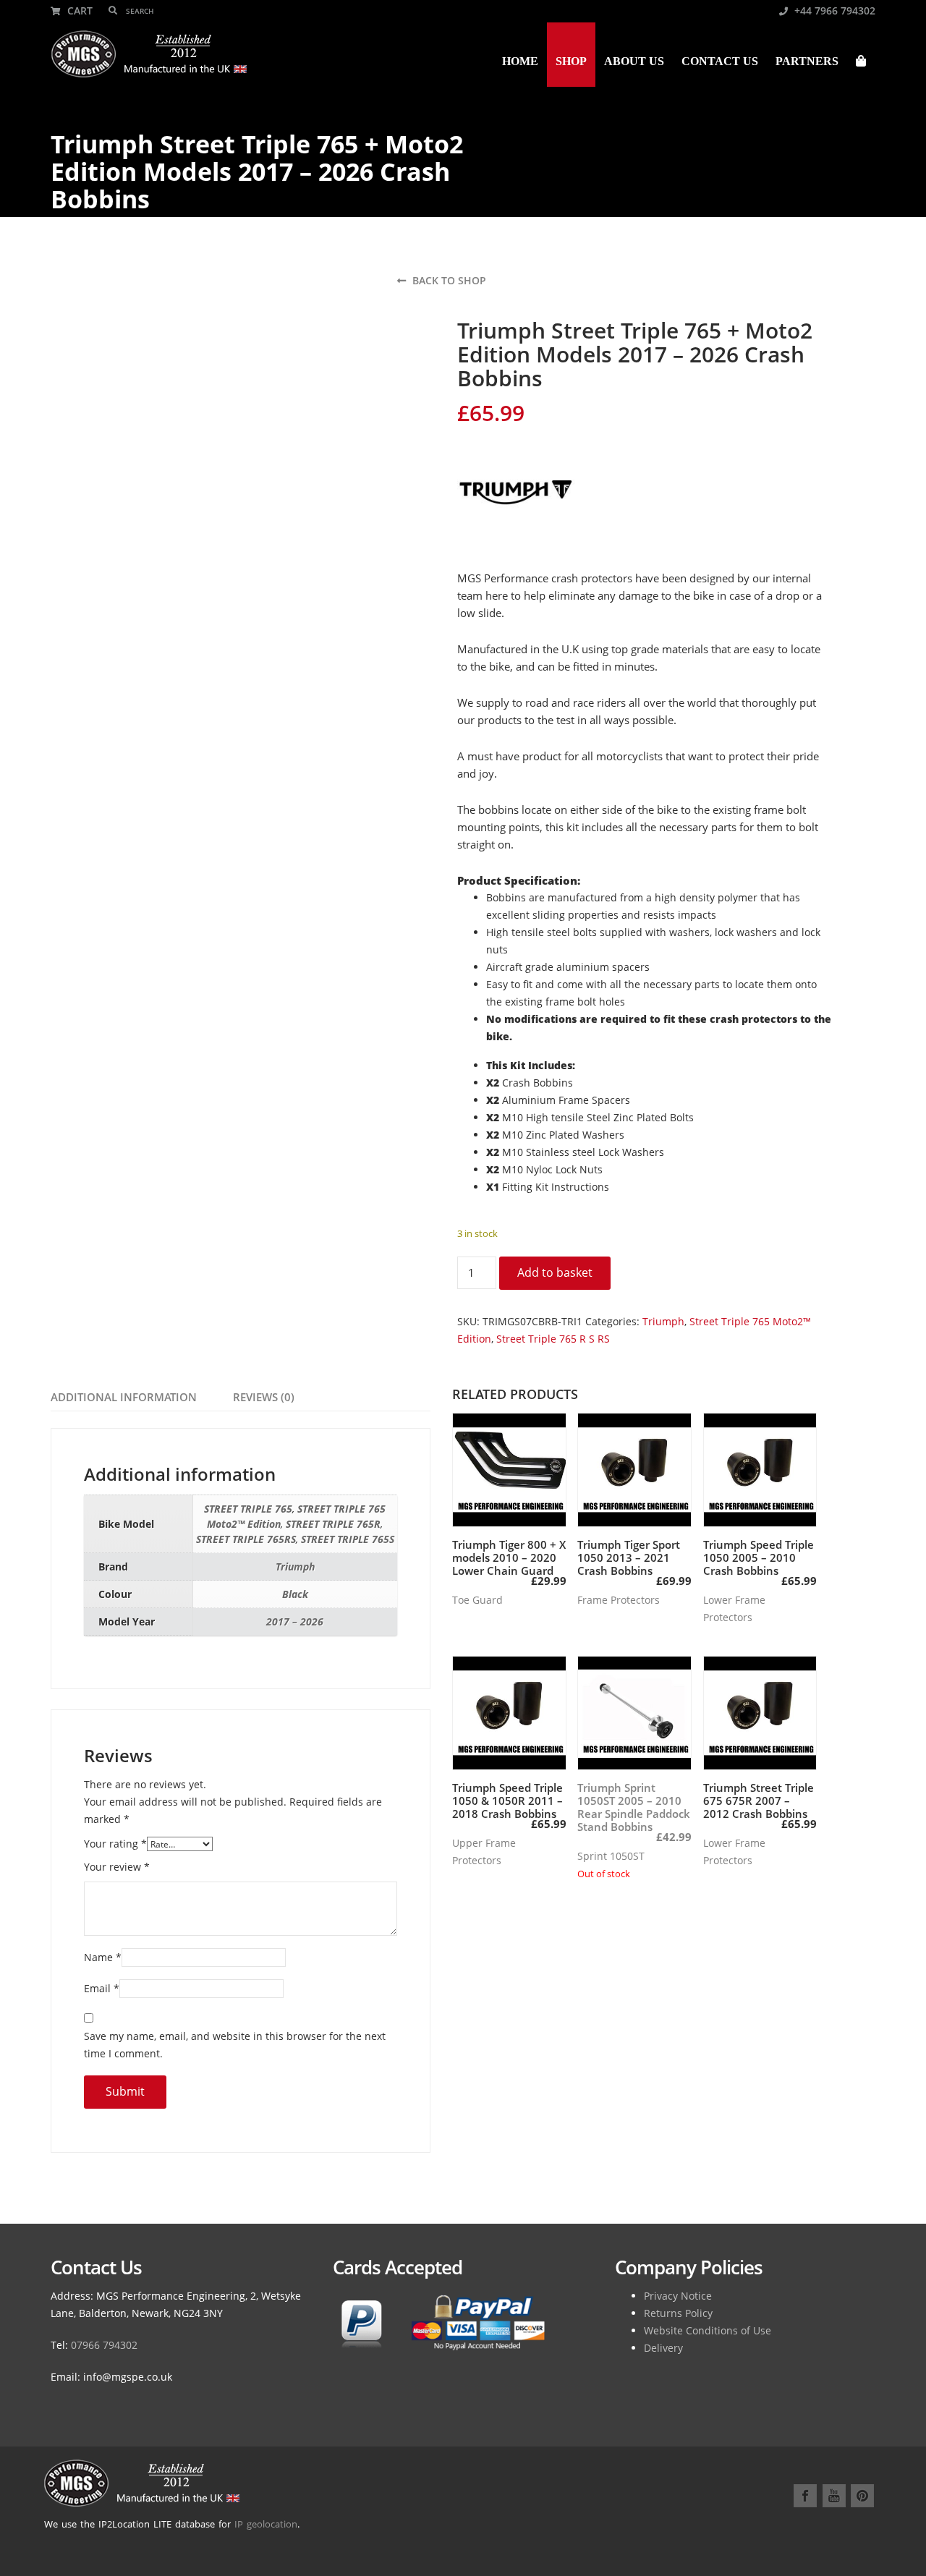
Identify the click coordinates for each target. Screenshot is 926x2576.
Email (102, 1988)
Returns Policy (678, 2313)
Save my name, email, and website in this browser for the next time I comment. (235, 2045)
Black (295, 1594)
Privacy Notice (678, 2296)
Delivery (663, 2348)
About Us (634, 61)
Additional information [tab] (124, 1397)
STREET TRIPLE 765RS (246, 1539)
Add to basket (555, 1272)
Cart (78, 10)
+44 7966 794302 (833, 10)
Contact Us (720, 61)
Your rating (115, 1844)
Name (103, 1957)
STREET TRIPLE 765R (333, 1524)
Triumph (663, 1321)
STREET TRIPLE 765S (348, 1539)
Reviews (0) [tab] (264, 1397)
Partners (807, 61)
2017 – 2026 (295, 1621)
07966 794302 (104, 2345)
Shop (571, 61)
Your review (117, 1867)
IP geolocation (266, 2524)
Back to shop (448, 280)
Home (520, 61)
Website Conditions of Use (708, 2330)
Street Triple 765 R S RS (553, 1339)
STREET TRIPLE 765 (248, 1509)
